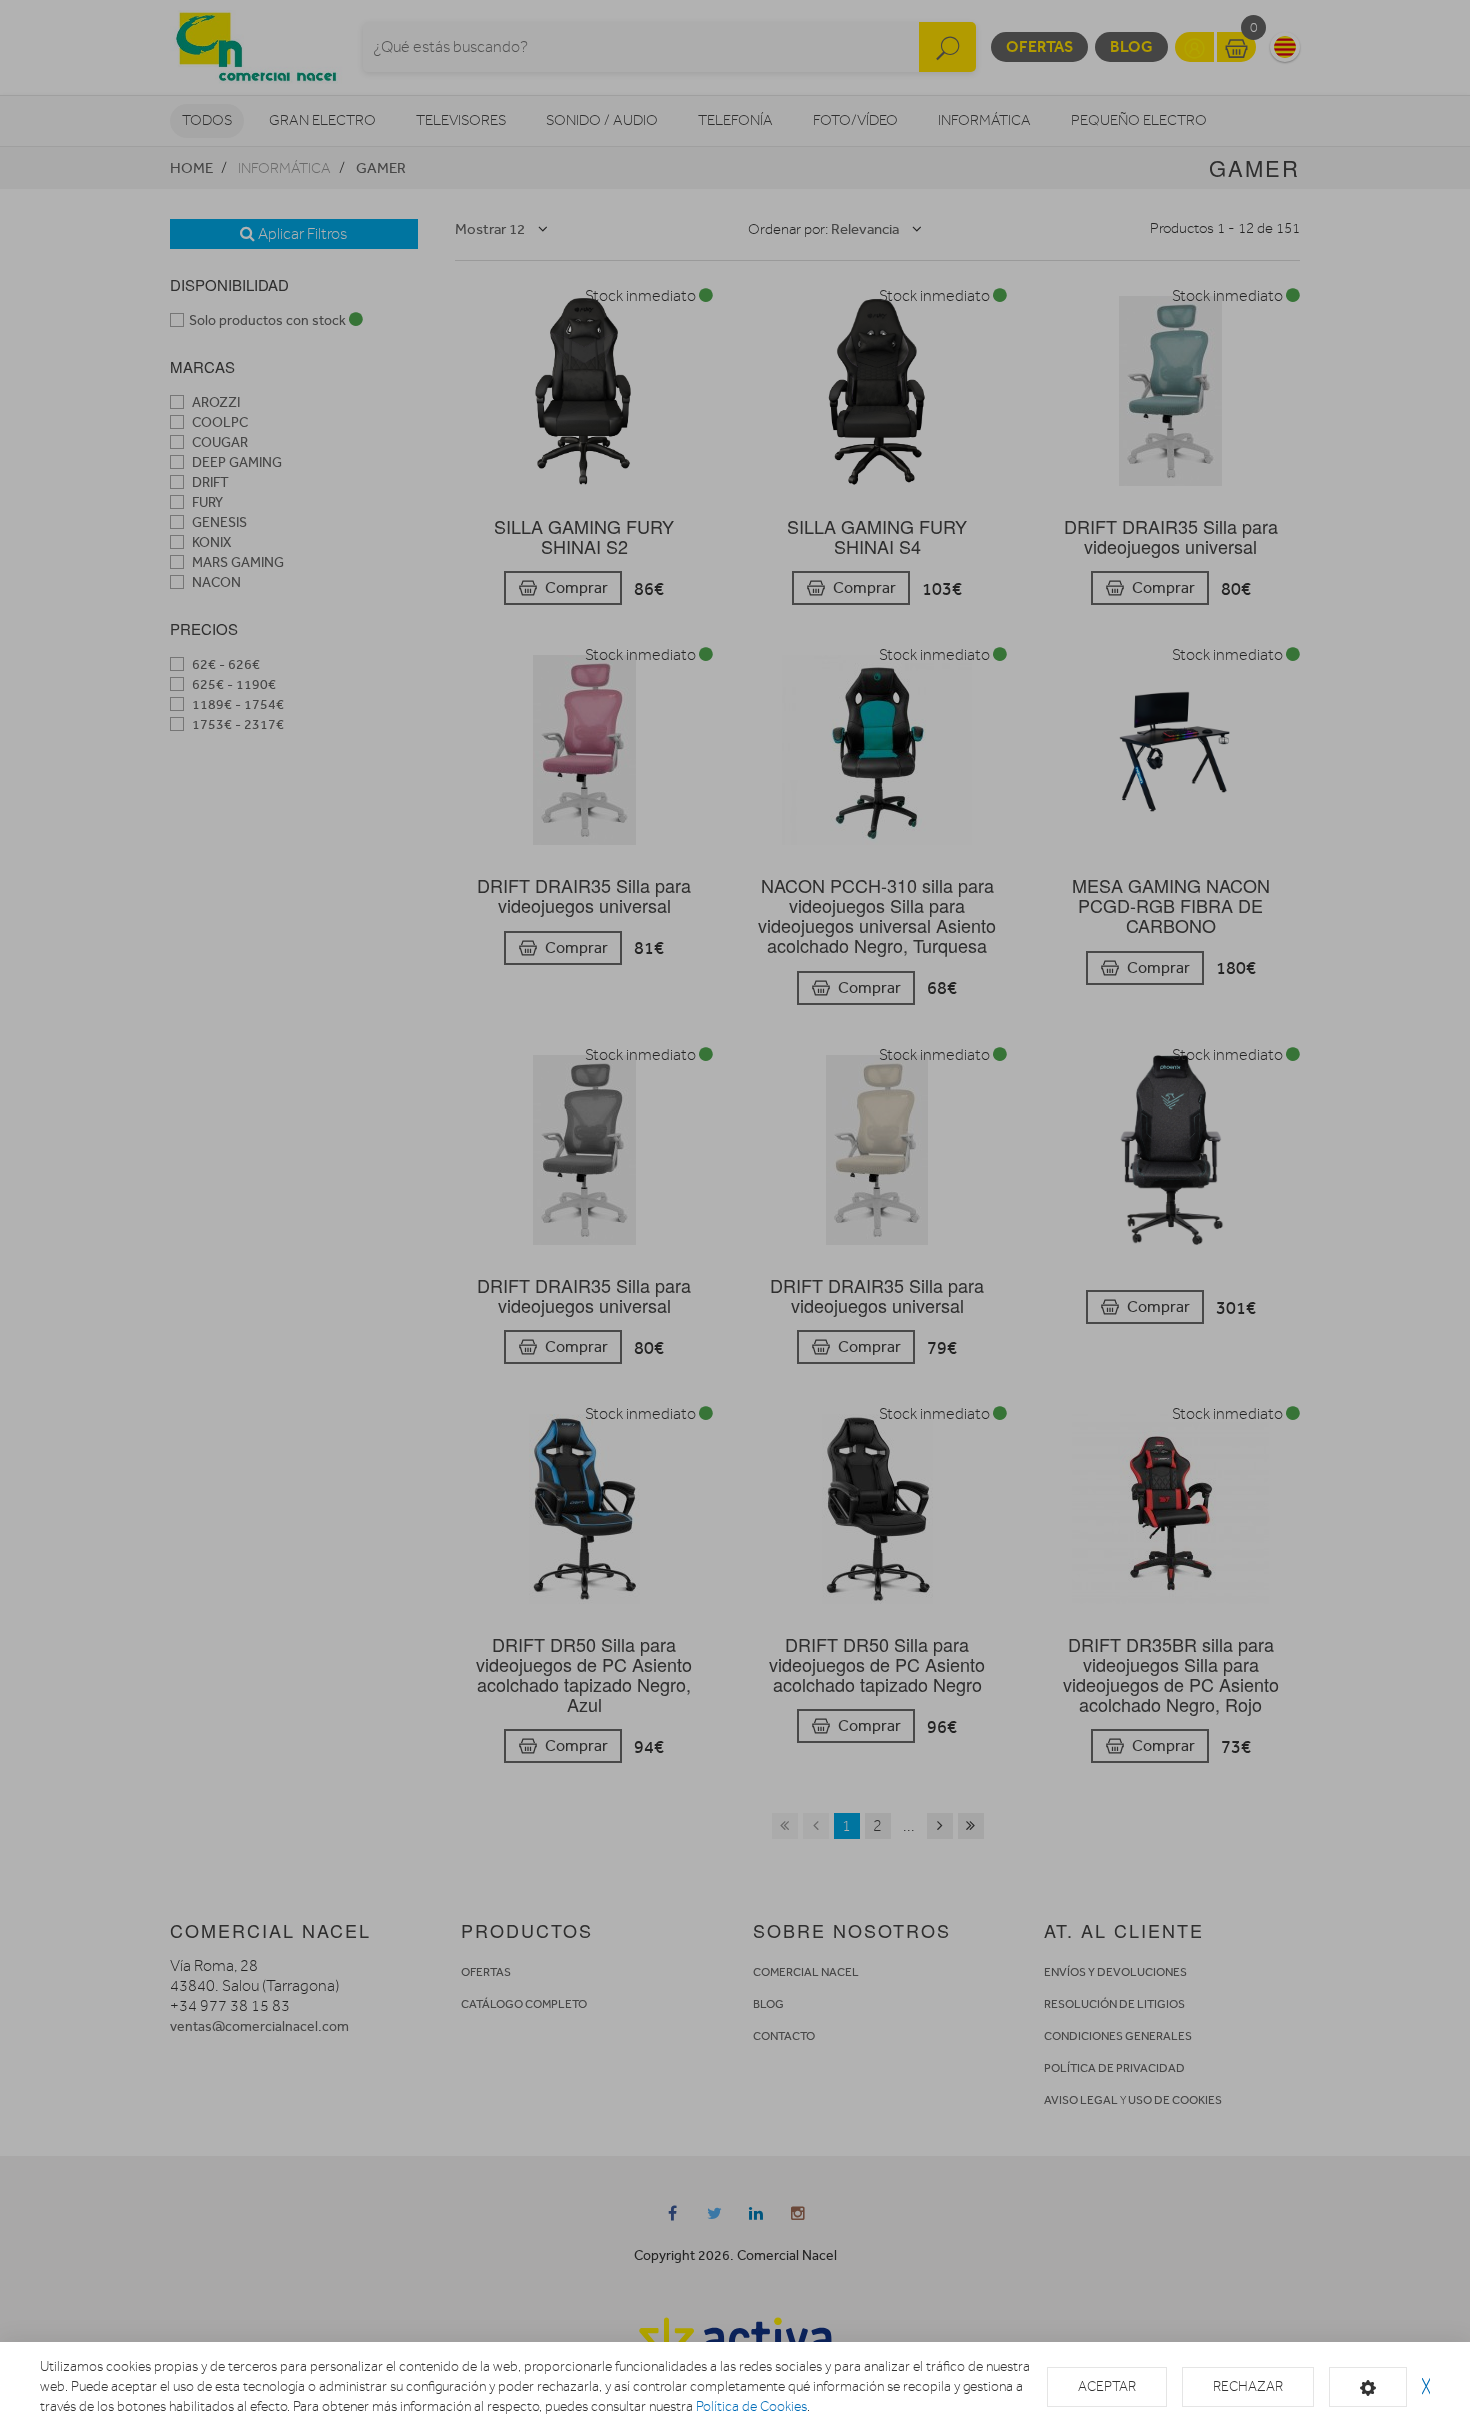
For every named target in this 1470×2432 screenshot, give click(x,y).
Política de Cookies (751, 2406)
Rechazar (1248, 2386)
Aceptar (1107, 2386)
